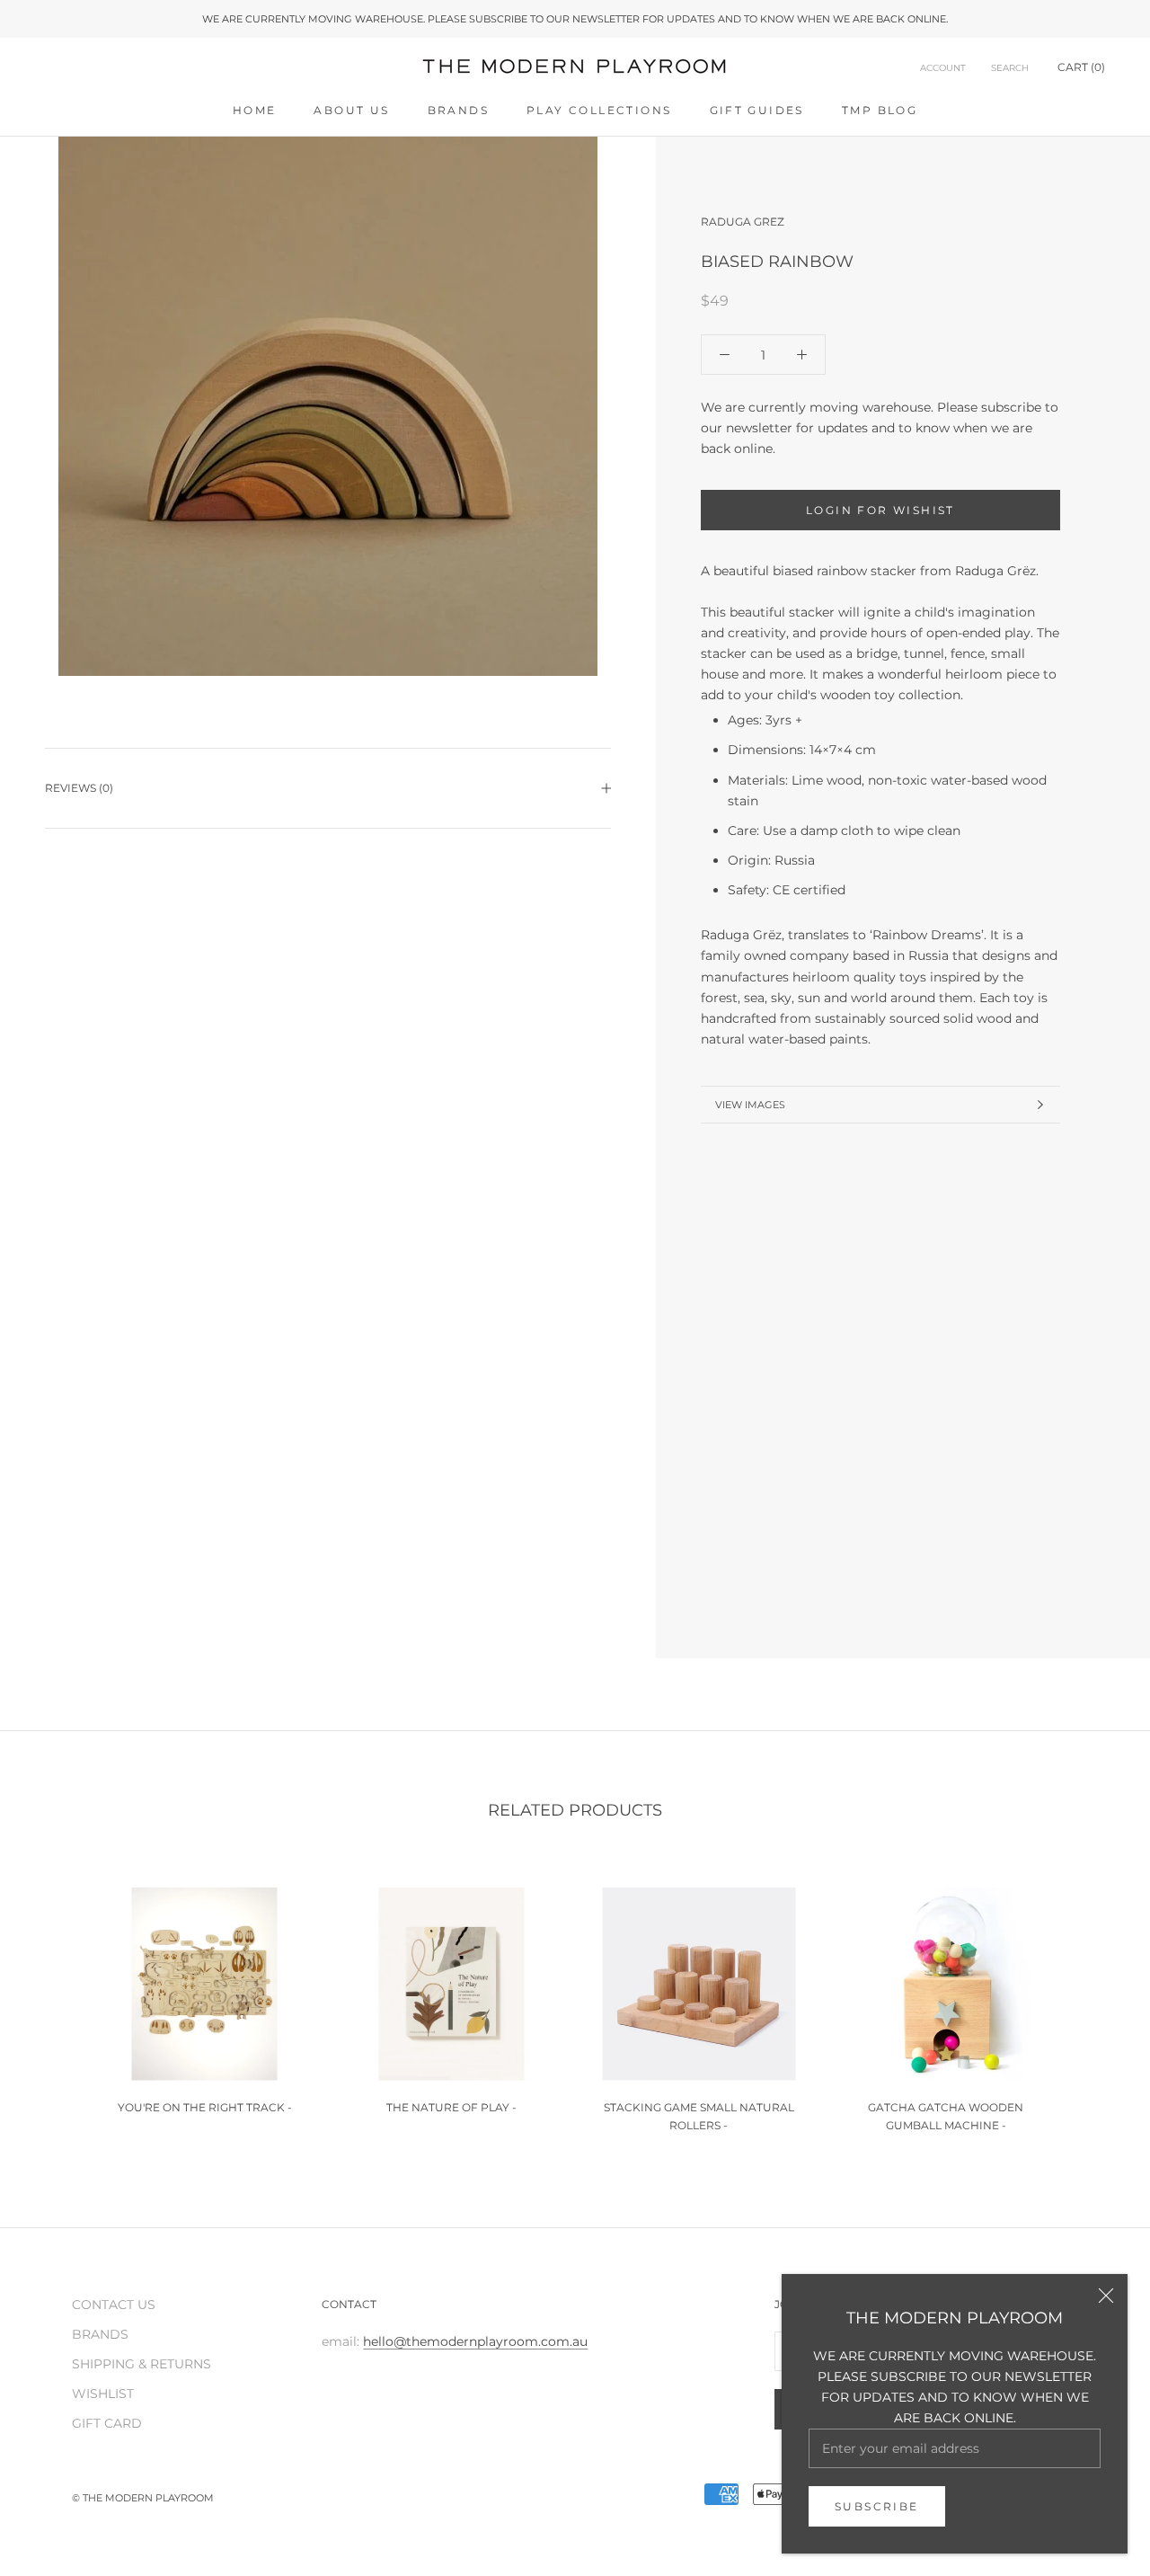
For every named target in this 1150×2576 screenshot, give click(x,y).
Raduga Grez (743, 222)
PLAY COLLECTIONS (599, 110)
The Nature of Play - (451, 2107)
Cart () (1081, 67)
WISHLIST (103, 2394)
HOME (255, 110)
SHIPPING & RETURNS (142, 2364)
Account (943, 68)
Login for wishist (880, 510)
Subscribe (877, 2506)
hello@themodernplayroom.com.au (475, 2341)
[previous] (56, 2001)
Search (1010, 68)
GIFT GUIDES (757, 110)
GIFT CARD (107, 2423)
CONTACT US (114, 2305)
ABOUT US (351, 110)
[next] (1094, 2001)
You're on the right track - (205, 2107)
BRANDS (458, 110)
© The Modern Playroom (143, 2498)
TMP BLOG (880, 110)
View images (750, 1105)
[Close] (1106, 2296)
